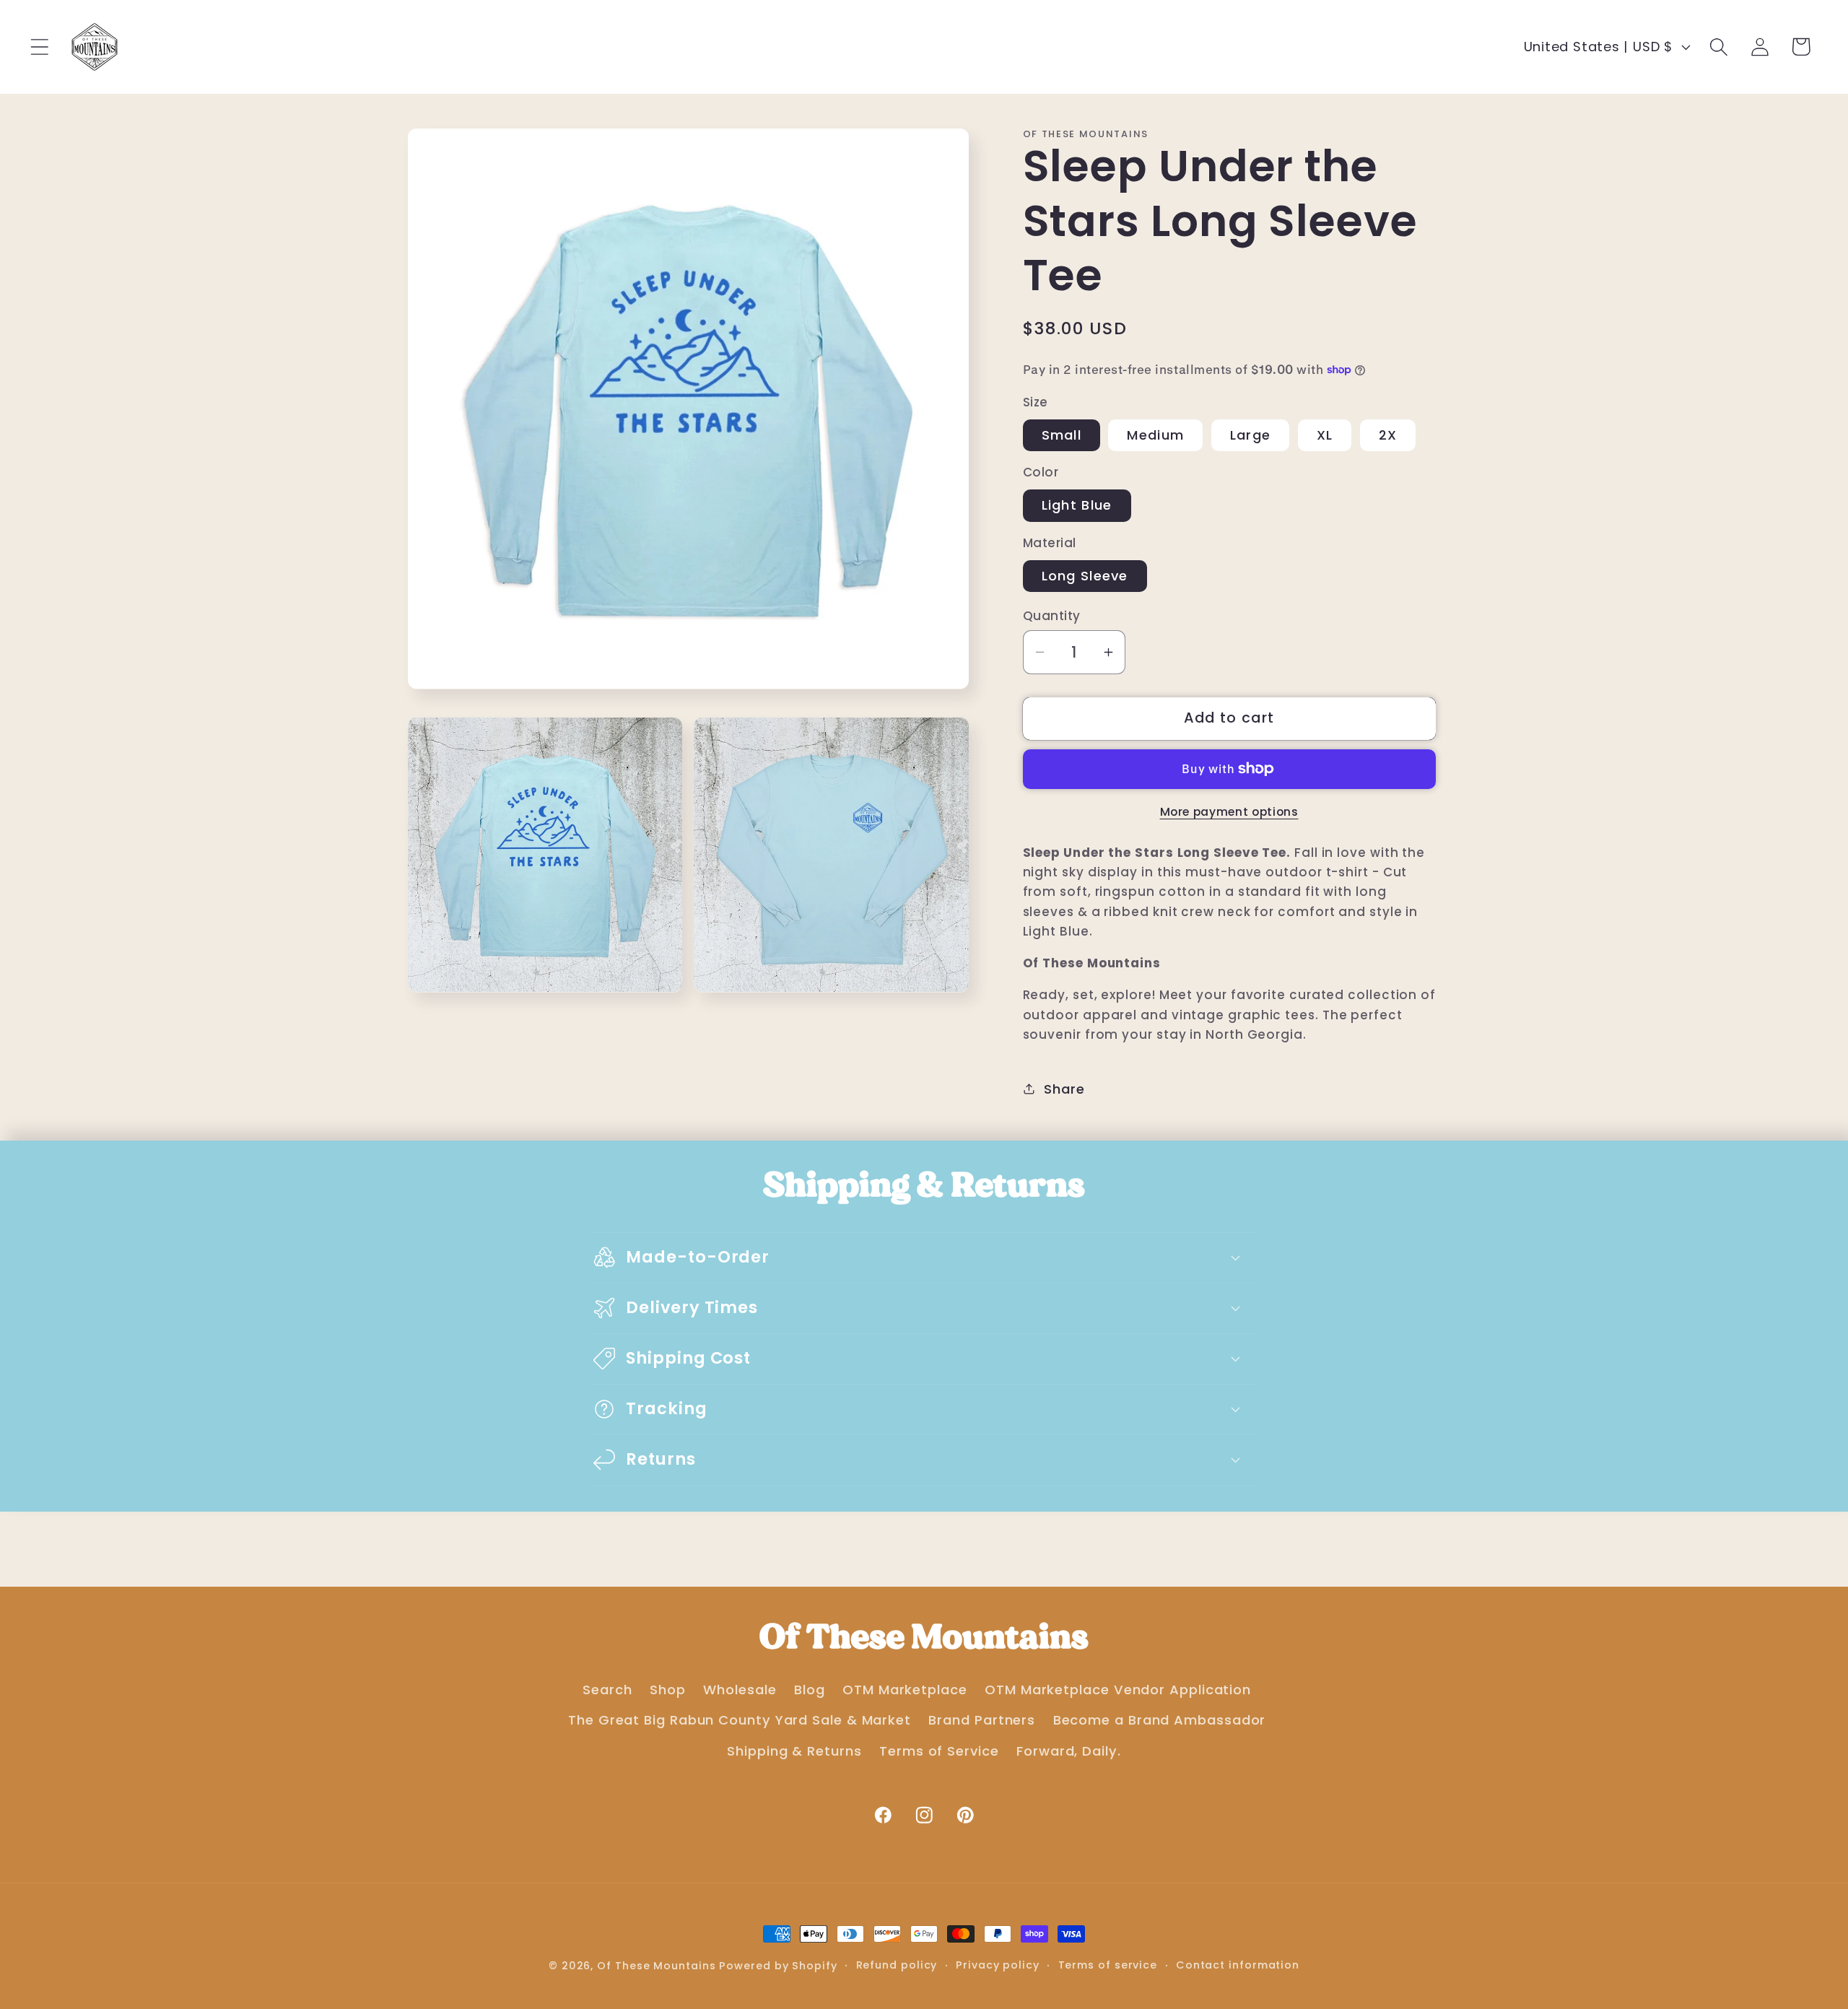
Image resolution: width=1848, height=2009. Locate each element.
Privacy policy (998, 1965)
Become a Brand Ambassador (1160, 1720)
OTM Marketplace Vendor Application (1118, 1690)
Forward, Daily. (1069, 1751)
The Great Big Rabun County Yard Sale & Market (740, 1720)
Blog (810, 1690)
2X (1388, 434)
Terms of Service (939, 1751)
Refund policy (897, 1965)
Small (1062, 434)
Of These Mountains (658, 1966)
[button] (39, 47)
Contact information (1238, 1965)
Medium (1155, 434)
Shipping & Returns (794, 1751)
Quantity (1052, 616)
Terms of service (1108, 1965)
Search (607, 1690)
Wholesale (740, 1690)
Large (1251, 434)
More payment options (1229, 811)
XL (1325, 434)
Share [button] (1064, 1088)
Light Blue (1077, 505)
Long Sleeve (1085, 575)
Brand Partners (982, 1720)
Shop (668, 1690)
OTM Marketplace (905, 1690)
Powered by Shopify (778, 1966)
